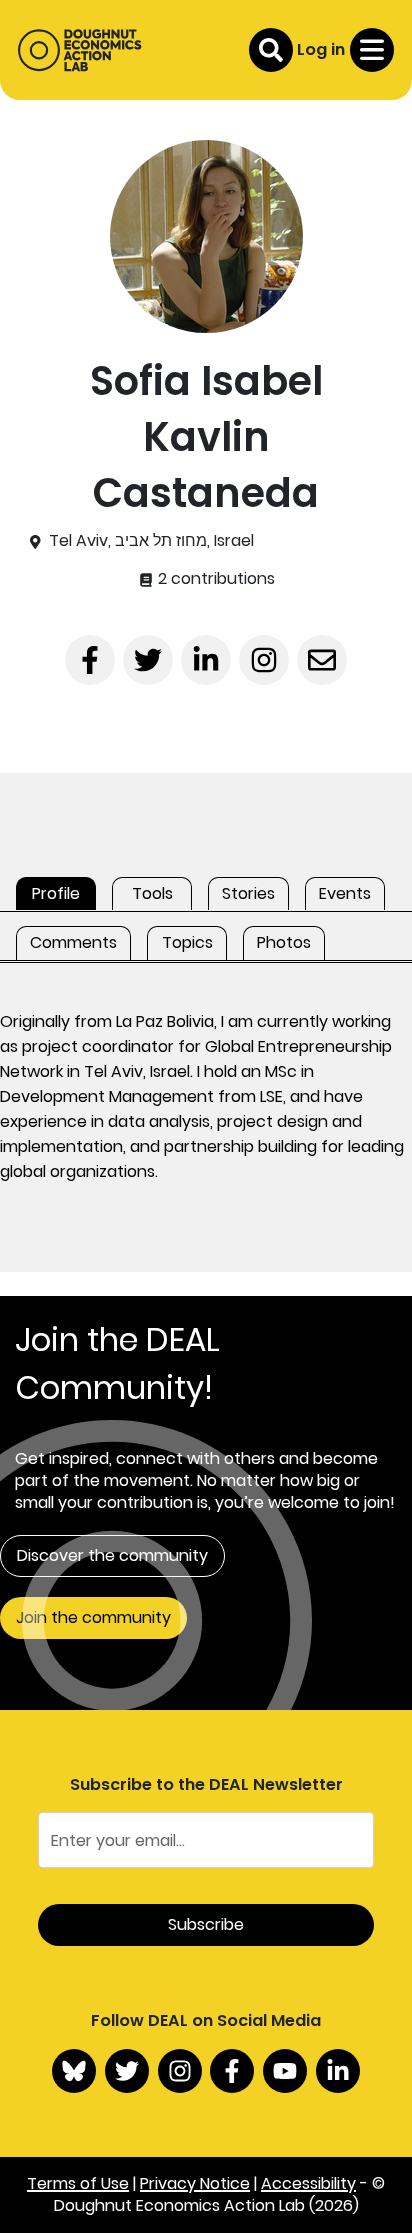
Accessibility (308, 2183)
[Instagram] (180, 2071)
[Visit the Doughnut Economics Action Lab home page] (79, 50)
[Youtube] (285, 2071)
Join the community (93, 1617)
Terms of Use (78, 2183)
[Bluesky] (74, 2071)
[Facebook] (232, 2071)
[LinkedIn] (338, 2071)
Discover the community (112, 1555)
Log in (321, 49)
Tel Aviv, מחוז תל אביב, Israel (151, 541)
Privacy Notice (195, 2183)
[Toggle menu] (372, 50)
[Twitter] (127, 2071)
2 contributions (214, 579)
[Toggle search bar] (271, 50)
